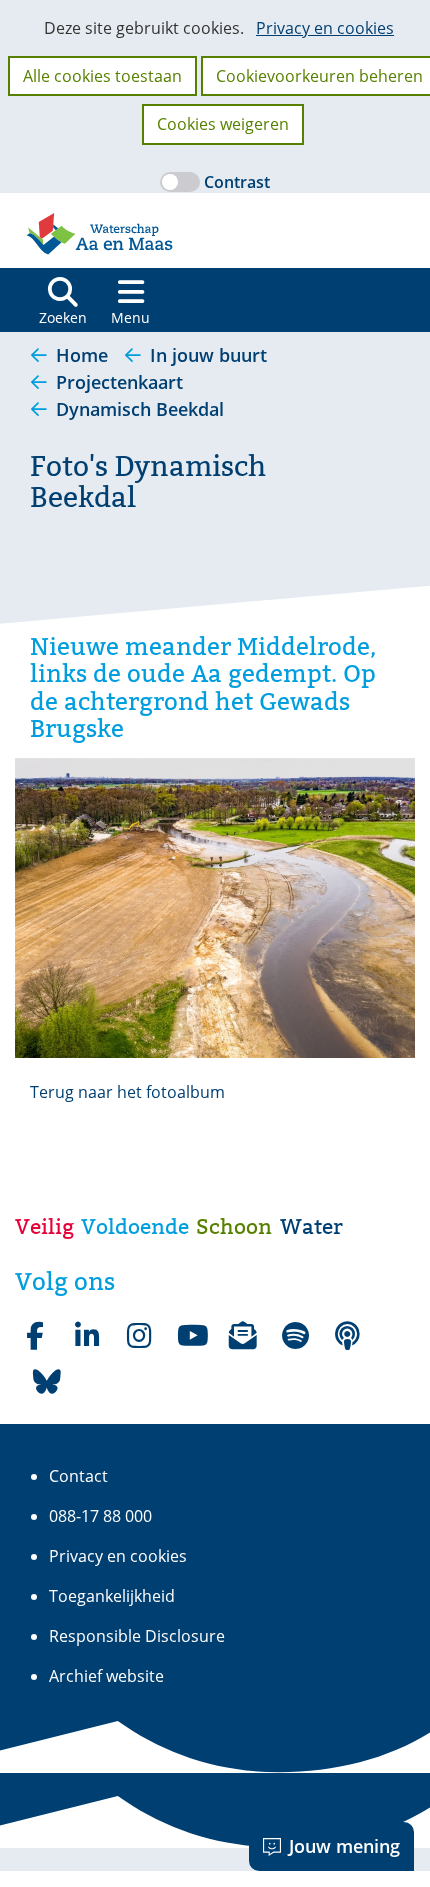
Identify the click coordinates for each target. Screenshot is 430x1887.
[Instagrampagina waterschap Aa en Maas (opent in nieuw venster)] (139, 1336)
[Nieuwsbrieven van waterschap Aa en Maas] (243, 1336)
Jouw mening (344, 1846)
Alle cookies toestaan (102, 76)
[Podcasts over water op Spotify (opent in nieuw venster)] (347, 1336)
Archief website (106, 1676)
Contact (78, 1476)
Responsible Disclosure (137, 1636)
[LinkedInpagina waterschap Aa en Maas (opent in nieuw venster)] (87, 1336)
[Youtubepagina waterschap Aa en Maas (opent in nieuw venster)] (191, 1336)
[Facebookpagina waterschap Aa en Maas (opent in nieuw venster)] (35, 1336)
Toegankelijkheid (112, 1596)
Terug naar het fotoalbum (127, 1092)
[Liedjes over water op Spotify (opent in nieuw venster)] (295, 1336)
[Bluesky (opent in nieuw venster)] (47, 1382)
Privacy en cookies (325, 28)
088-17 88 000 (100, 1516)
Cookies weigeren (223, 124)
